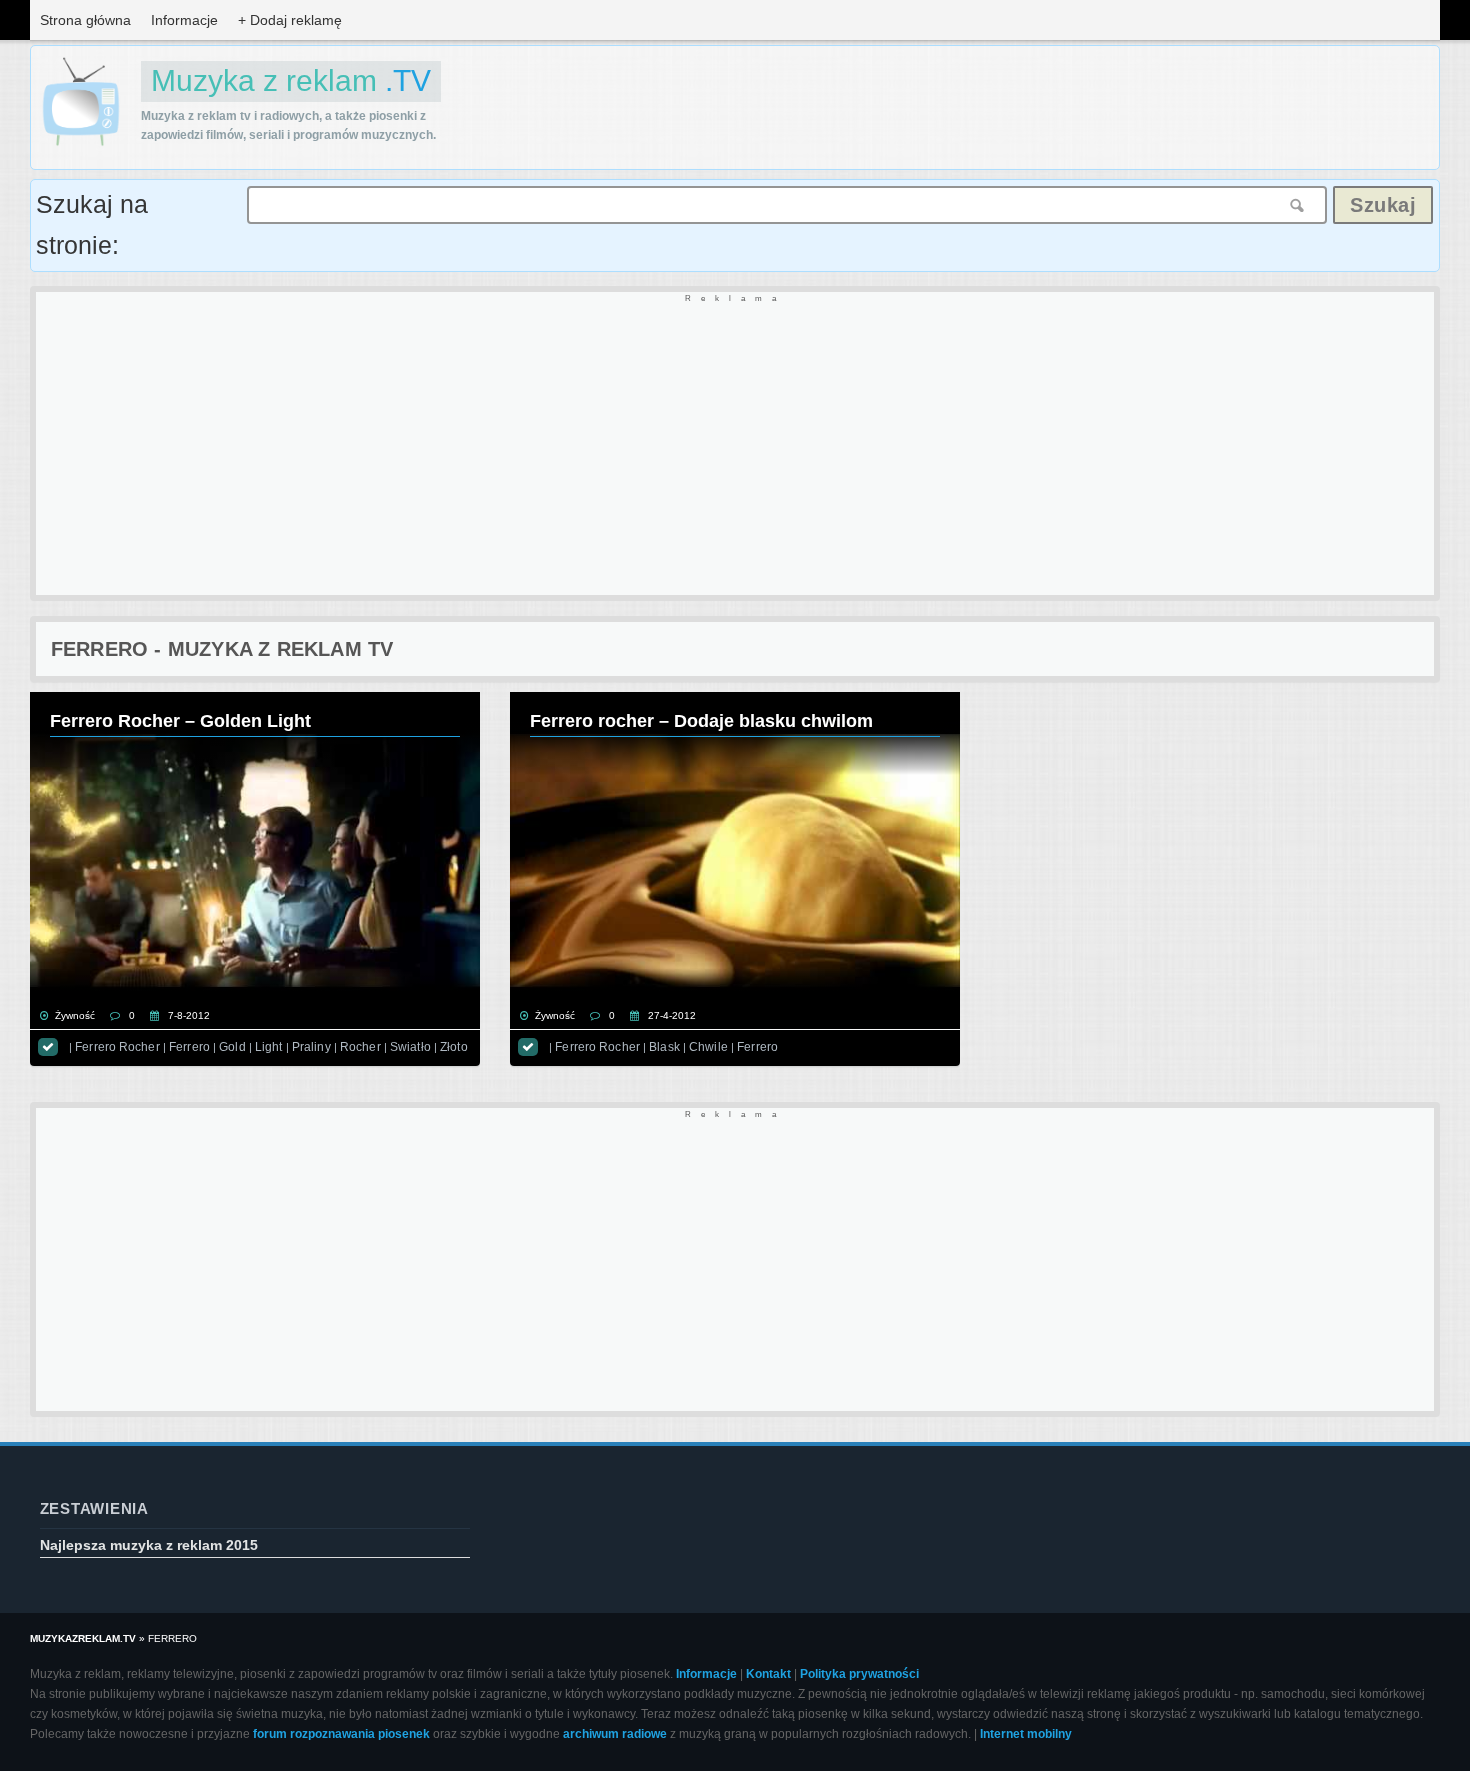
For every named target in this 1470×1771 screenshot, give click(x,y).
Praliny (311, 1047)
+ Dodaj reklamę (290, 20)
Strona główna (85, 20)
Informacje (184, 20)
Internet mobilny (1026, 1734)
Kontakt (768, 1674)
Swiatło (410, 1047)
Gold (232, 1047)
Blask (664, 1047)
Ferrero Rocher (117, 1047)
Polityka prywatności (859, 1674)
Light (269, 1047)
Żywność (75, 1015)
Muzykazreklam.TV (83, 1638)
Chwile (708, 1047)
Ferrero (189, 1047)
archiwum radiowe (615, 1734)
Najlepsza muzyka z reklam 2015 (149, 1545)
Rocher (360, 1047)
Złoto (454, 1047)
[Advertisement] (636, 445)
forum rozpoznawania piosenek (341, 1734)
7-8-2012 (189, 1015)
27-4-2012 (672, 1015)
